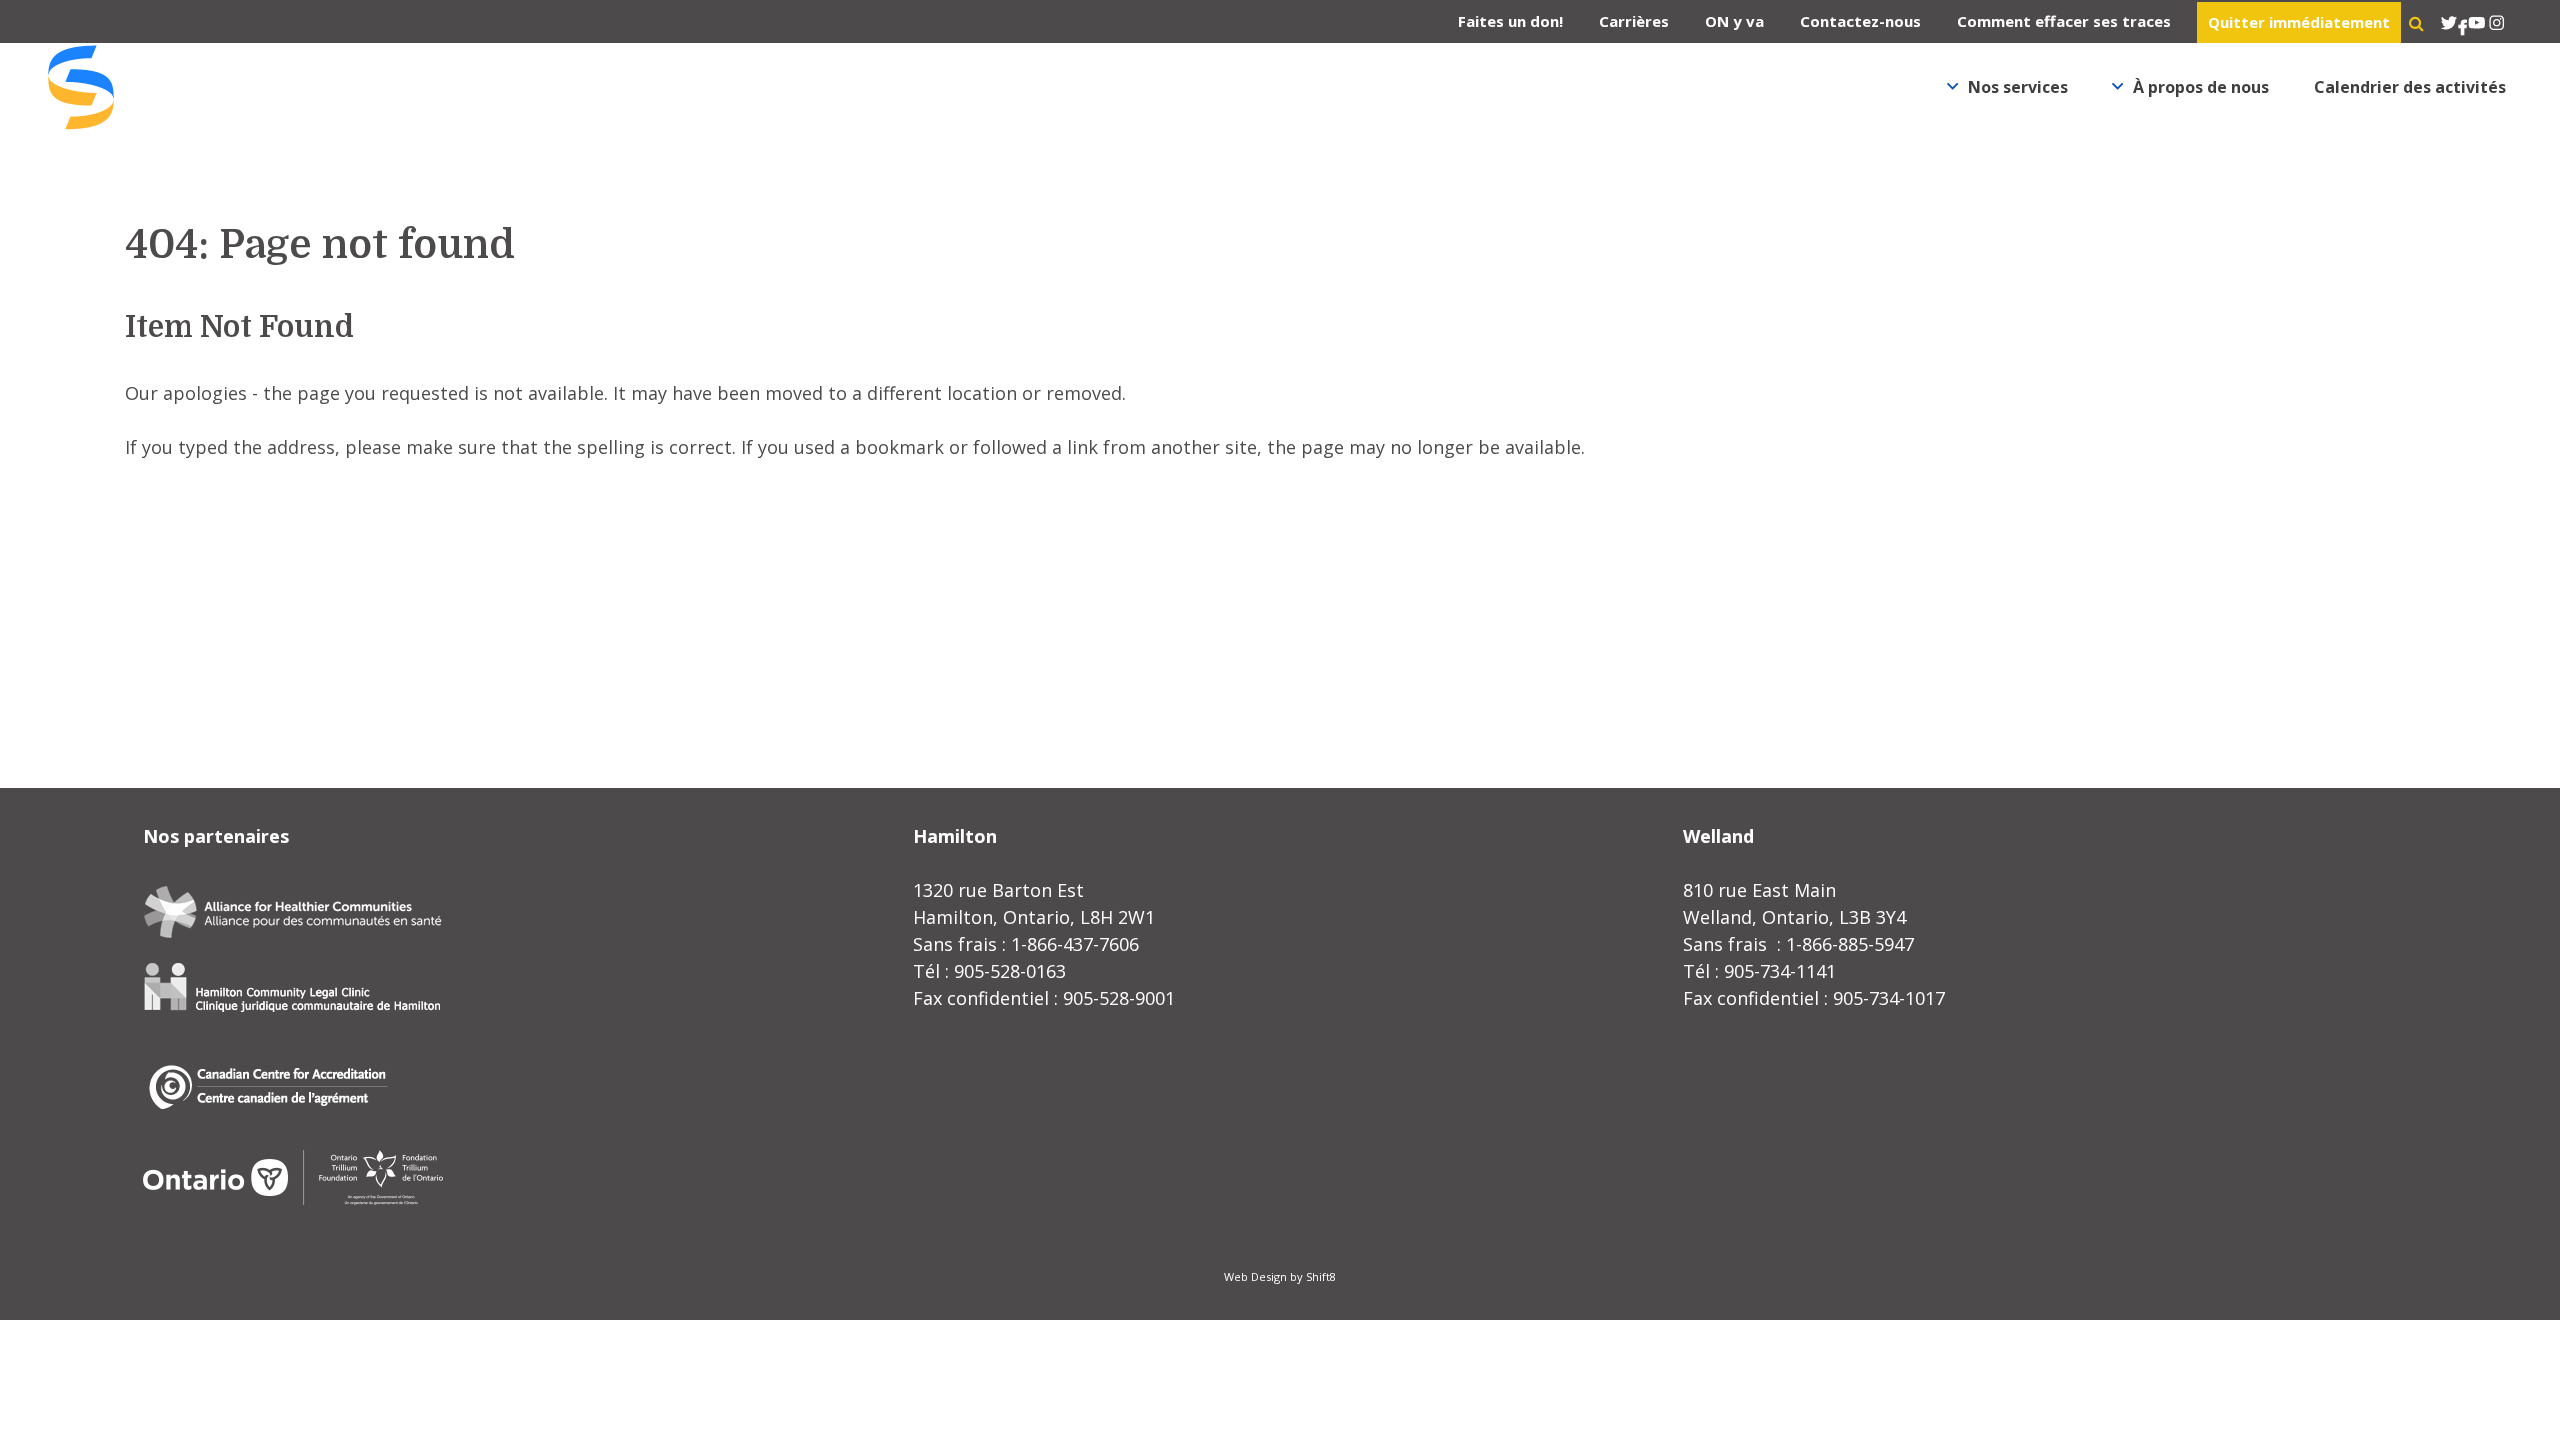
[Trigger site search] (2416, 23)
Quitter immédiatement (2299, 22)
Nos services (2018, 87)
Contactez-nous (1860, 21)
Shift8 (1321, 1276)
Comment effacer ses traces (2064, 21)
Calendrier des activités (2410, 87)
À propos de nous (2201, 87)
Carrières (1634, 21)
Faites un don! (1510, 21)
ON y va (1734, 21)
